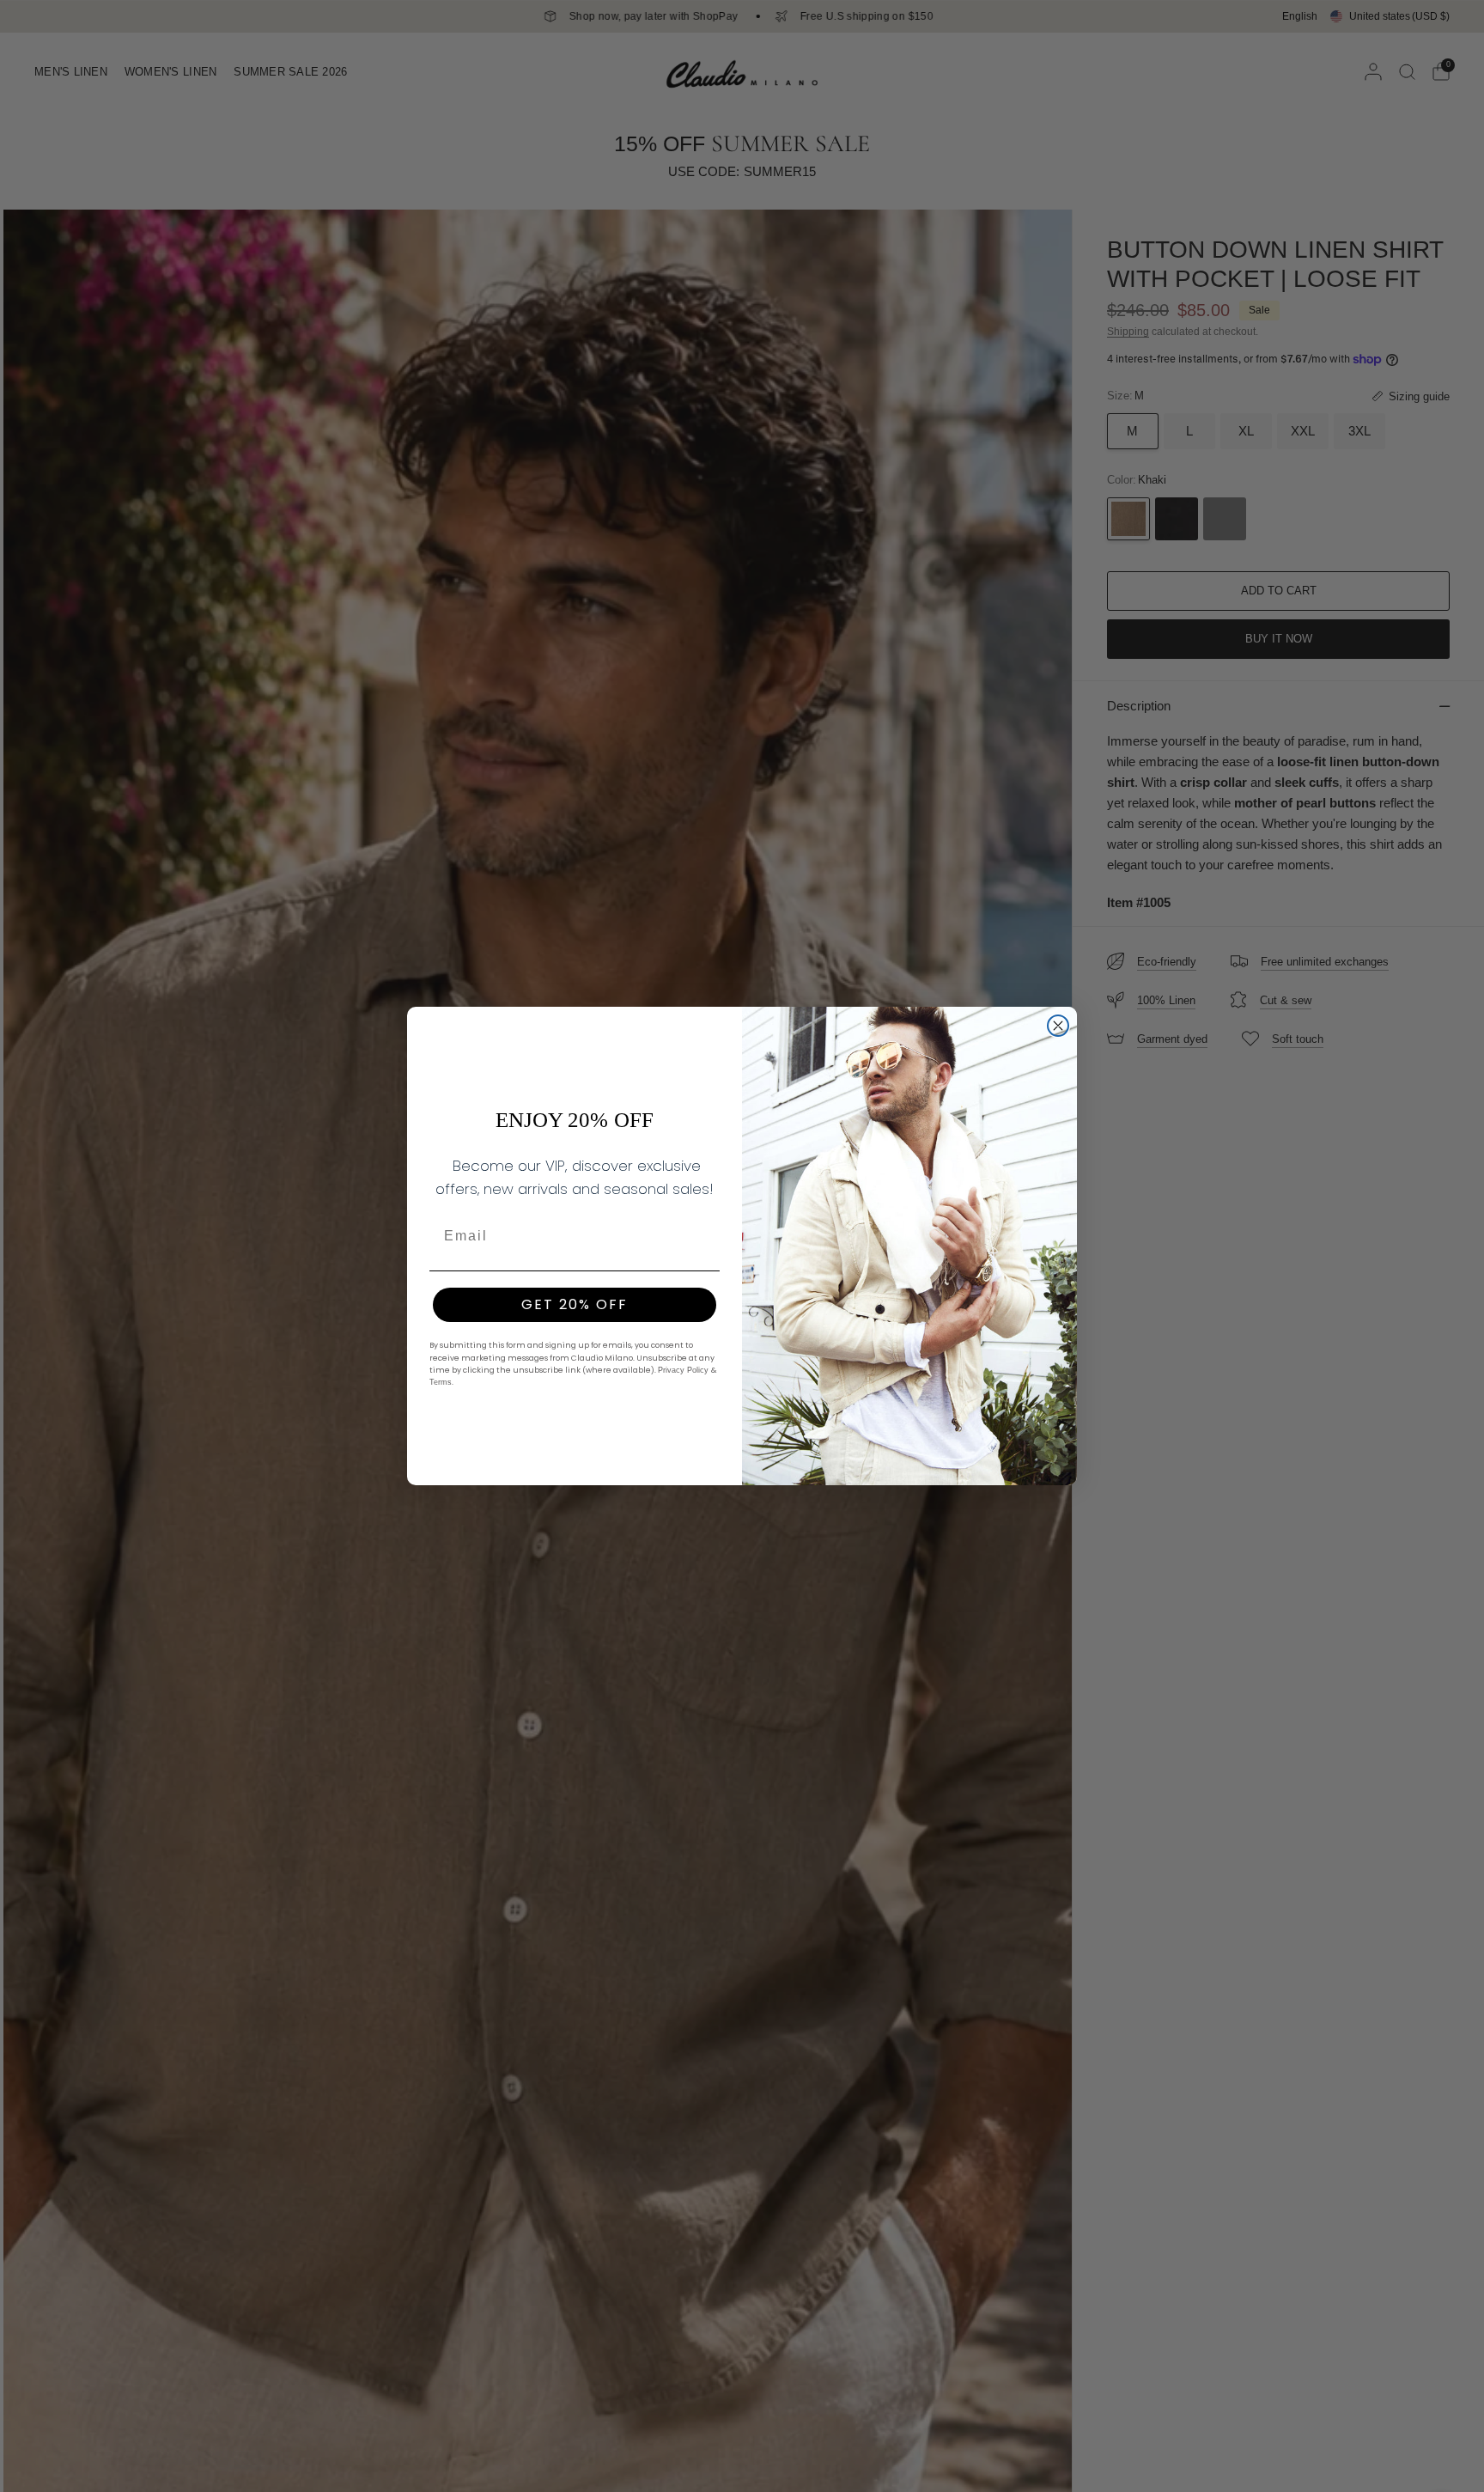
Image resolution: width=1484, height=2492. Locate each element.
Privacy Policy (684, 1370)
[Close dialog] (1058, 1026)
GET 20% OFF (575, 1304)
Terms (441, 1382)
